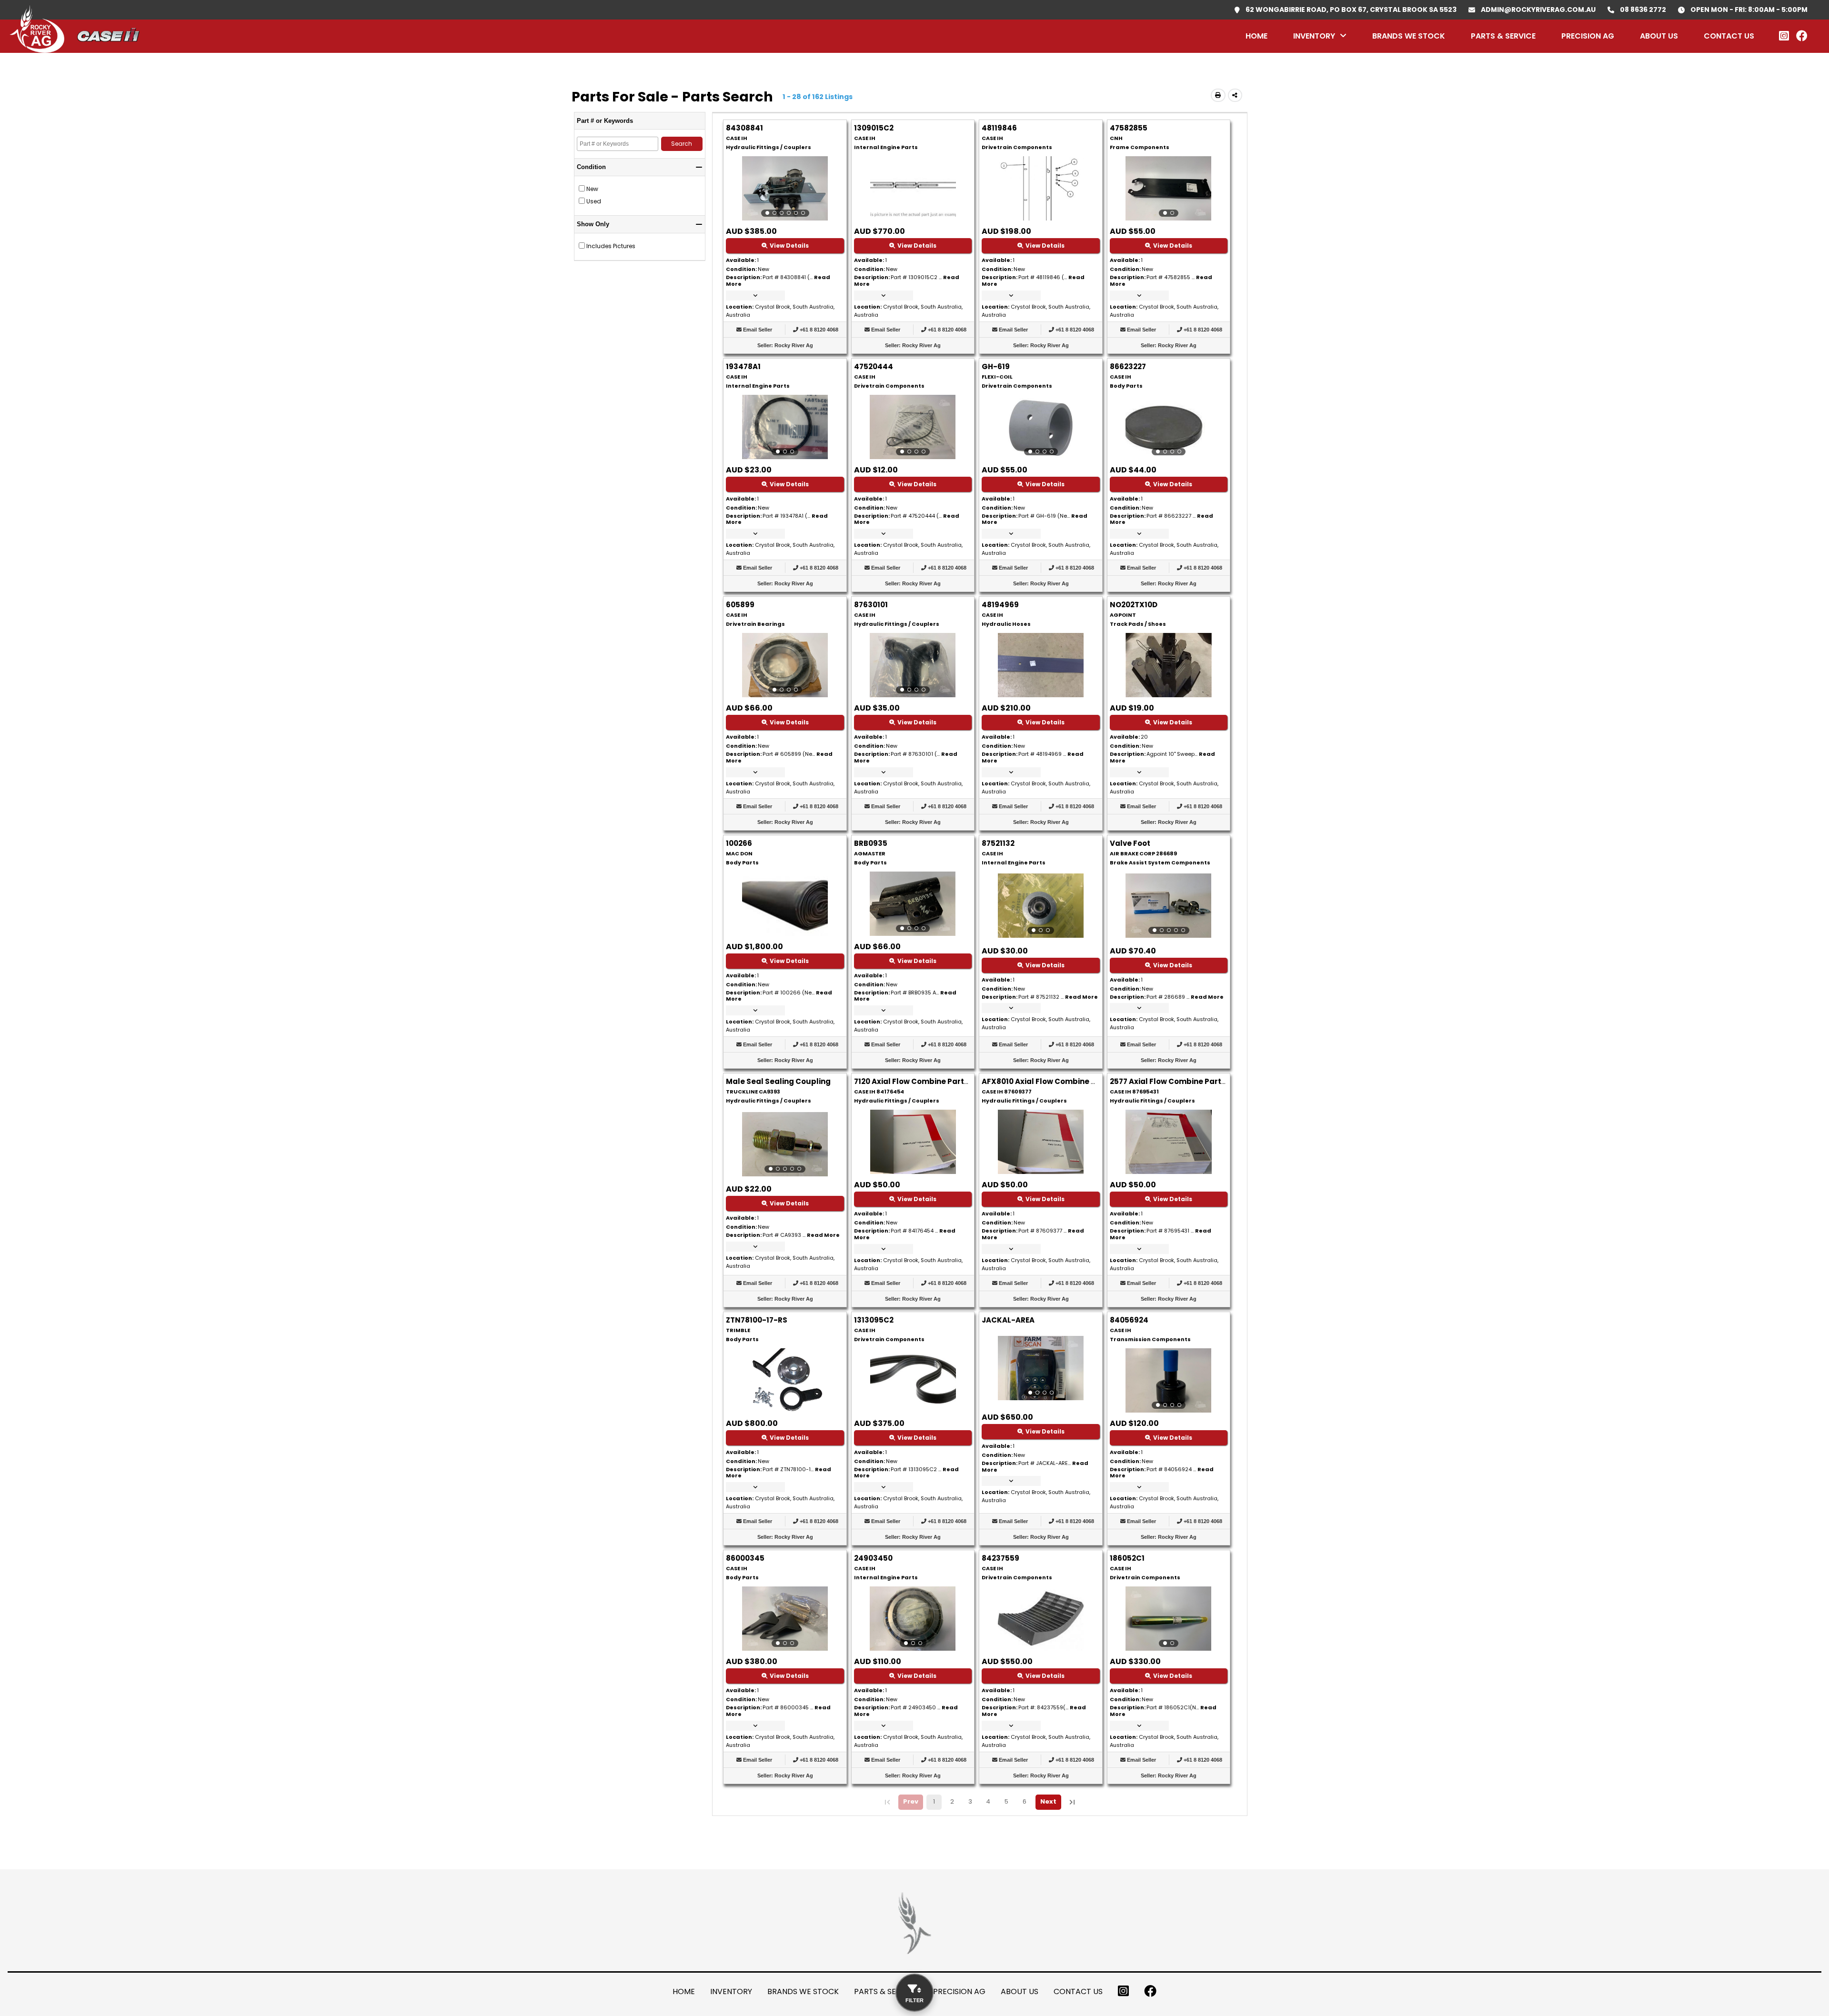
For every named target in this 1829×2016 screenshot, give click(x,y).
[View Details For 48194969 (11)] (1041, 695)
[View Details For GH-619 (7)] (1040, 427)
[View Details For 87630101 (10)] (913, 665)
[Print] (1218, 95)
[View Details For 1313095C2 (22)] (913, 1410)
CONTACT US (1729, 36)
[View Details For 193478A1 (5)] (785, 427)
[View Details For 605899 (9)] (785, 665)
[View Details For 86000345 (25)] (785, 1619)
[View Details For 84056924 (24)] (1169, 1380)
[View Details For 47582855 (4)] (1169, 188)
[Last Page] (1072, 1802)
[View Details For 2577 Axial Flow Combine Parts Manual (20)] (1168, 1171)
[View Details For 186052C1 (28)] (1169, 1619)
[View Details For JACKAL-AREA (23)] (1040, 1368)
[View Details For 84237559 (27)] (1041, 1648)
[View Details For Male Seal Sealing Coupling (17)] (785, 1144)
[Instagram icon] (1784, 36)
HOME (1256, 36)
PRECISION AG (1588, 36)
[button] (755, 296)
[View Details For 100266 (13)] (785, 933)
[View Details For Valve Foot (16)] (1169, 906)
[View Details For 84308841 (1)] (785, 188)
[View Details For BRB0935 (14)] (913, 904)
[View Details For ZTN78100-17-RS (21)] (785, 1410)
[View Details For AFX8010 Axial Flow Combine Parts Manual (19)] (1041, 1171)
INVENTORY (1314, 36)
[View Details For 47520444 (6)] (913, 427)
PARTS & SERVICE (1503, 36)
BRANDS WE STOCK (1409, 36)
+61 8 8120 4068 (819, 330)
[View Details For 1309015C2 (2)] (913, 218)
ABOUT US (1659, 36)
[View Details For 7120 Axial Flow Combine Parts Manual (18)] (913, 1171)
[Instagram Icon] (1123, 1991)
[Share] (1235, 95)
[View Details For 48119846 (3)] (1041, 218)
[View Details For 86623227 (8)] (1169, 427)
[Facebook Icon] (1802, 36)
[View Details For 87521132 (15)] (1040, 906)
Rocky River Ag (794, 345)
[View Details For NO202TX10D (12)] (1168, 695)
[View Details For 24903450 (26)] (913, 1619)
